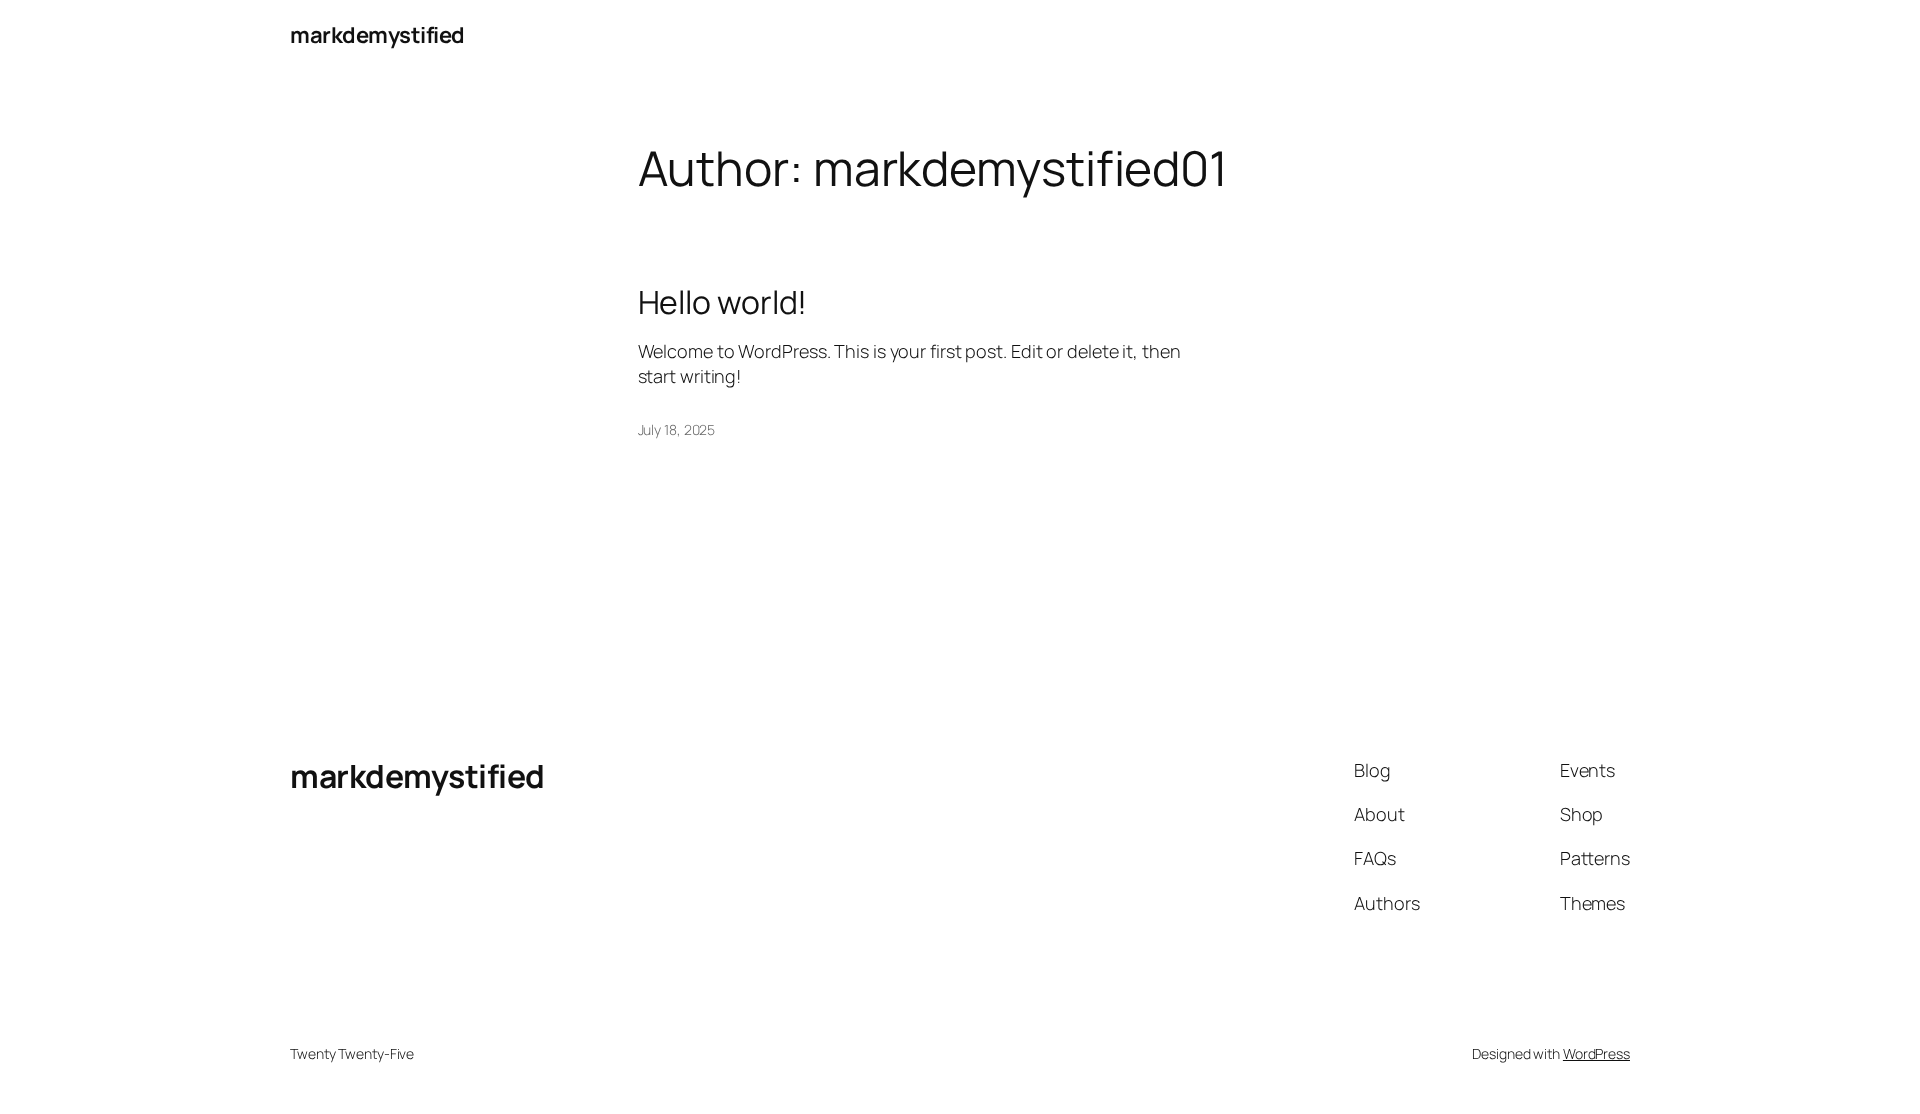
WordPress (1596, 1053)
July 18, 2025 (677, 429)
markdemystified (377, 35)
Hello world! (723, 302)
